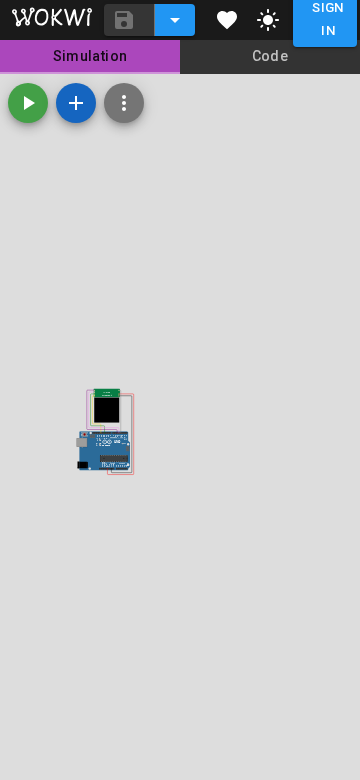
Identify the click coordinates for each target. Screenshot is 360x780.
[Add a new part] (76, 103)
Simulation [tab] (90, 56)
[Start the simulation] (28, 103)
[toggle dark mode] (268, 20)
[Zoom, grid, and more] (124, 103)
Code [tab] (270, 56)
